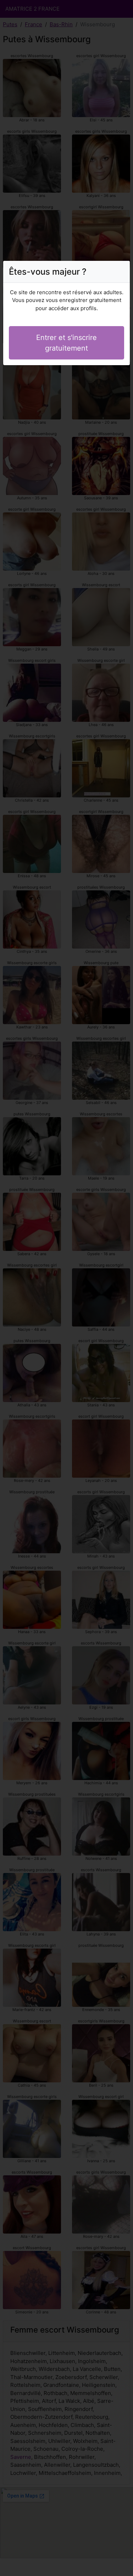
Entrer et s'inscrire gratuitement (66, 343)
